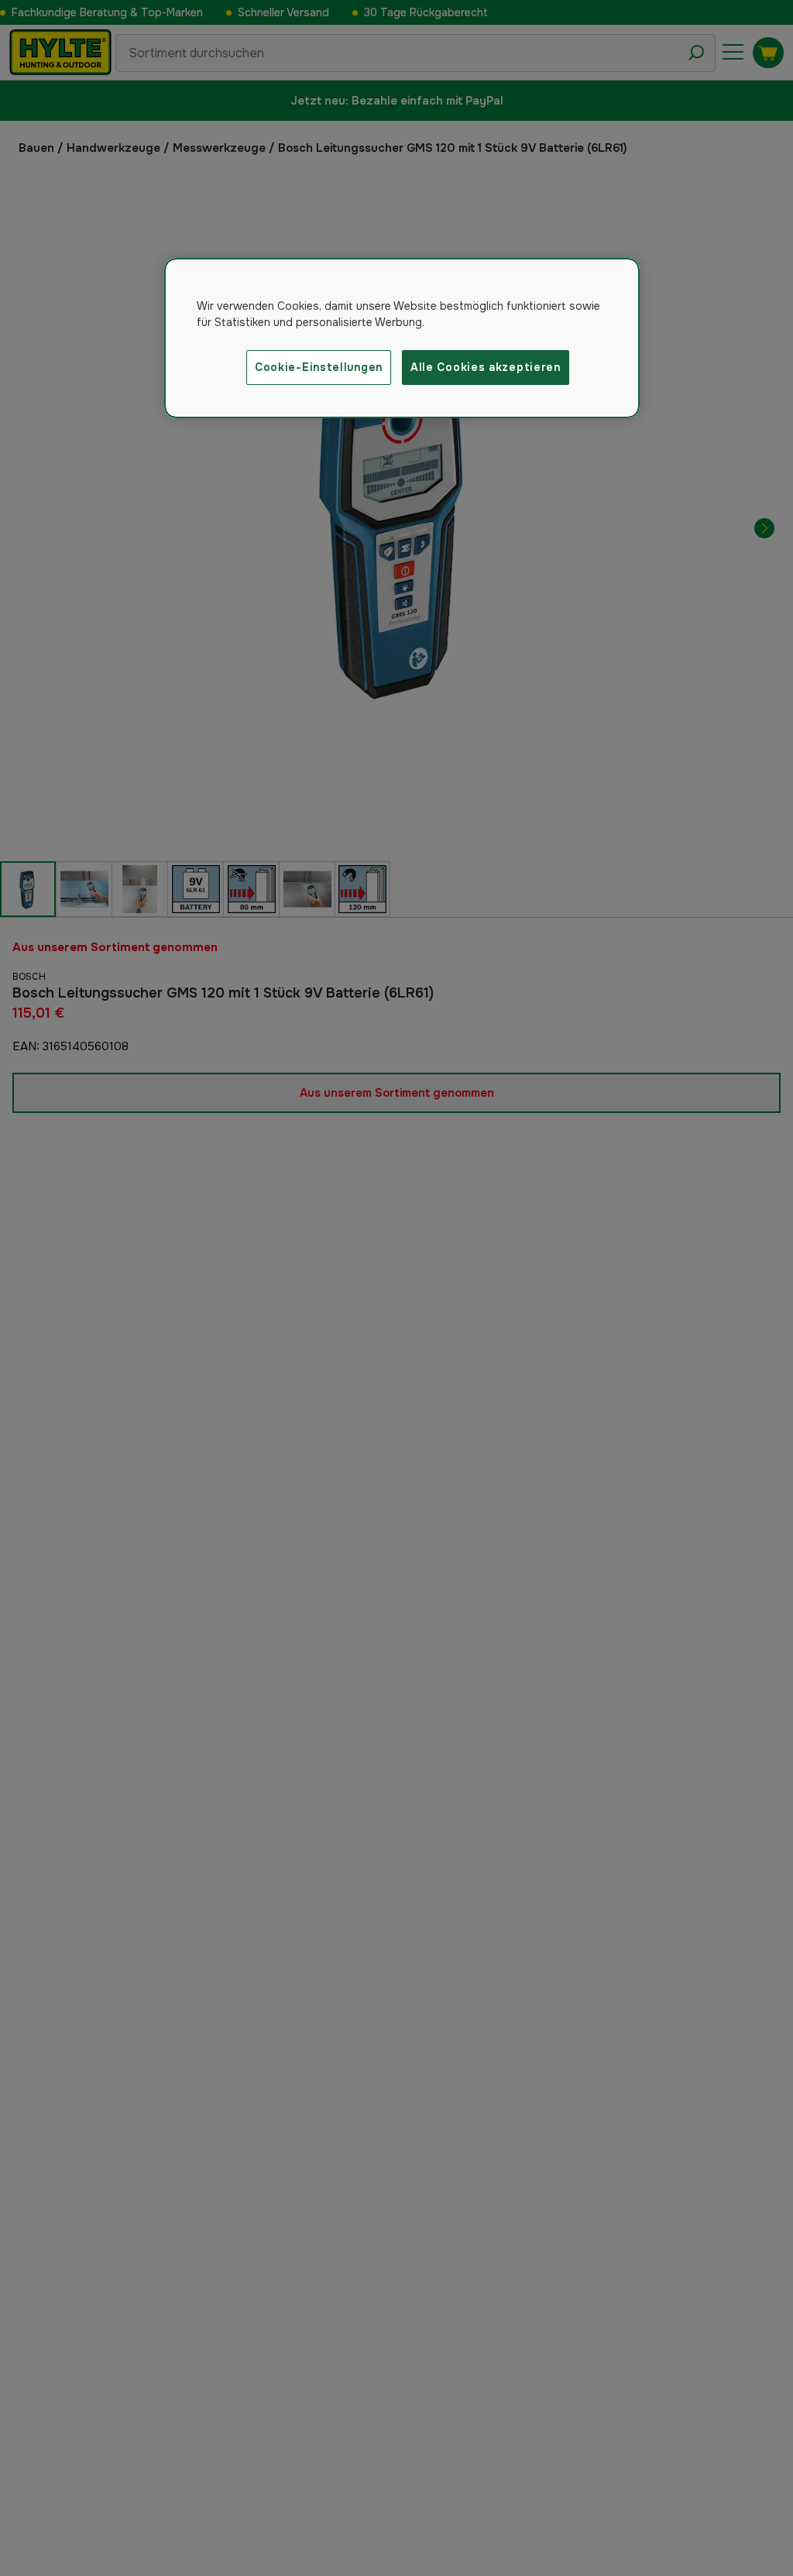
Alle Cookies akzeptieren (486, 367)
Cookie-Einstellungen (319, 367)
